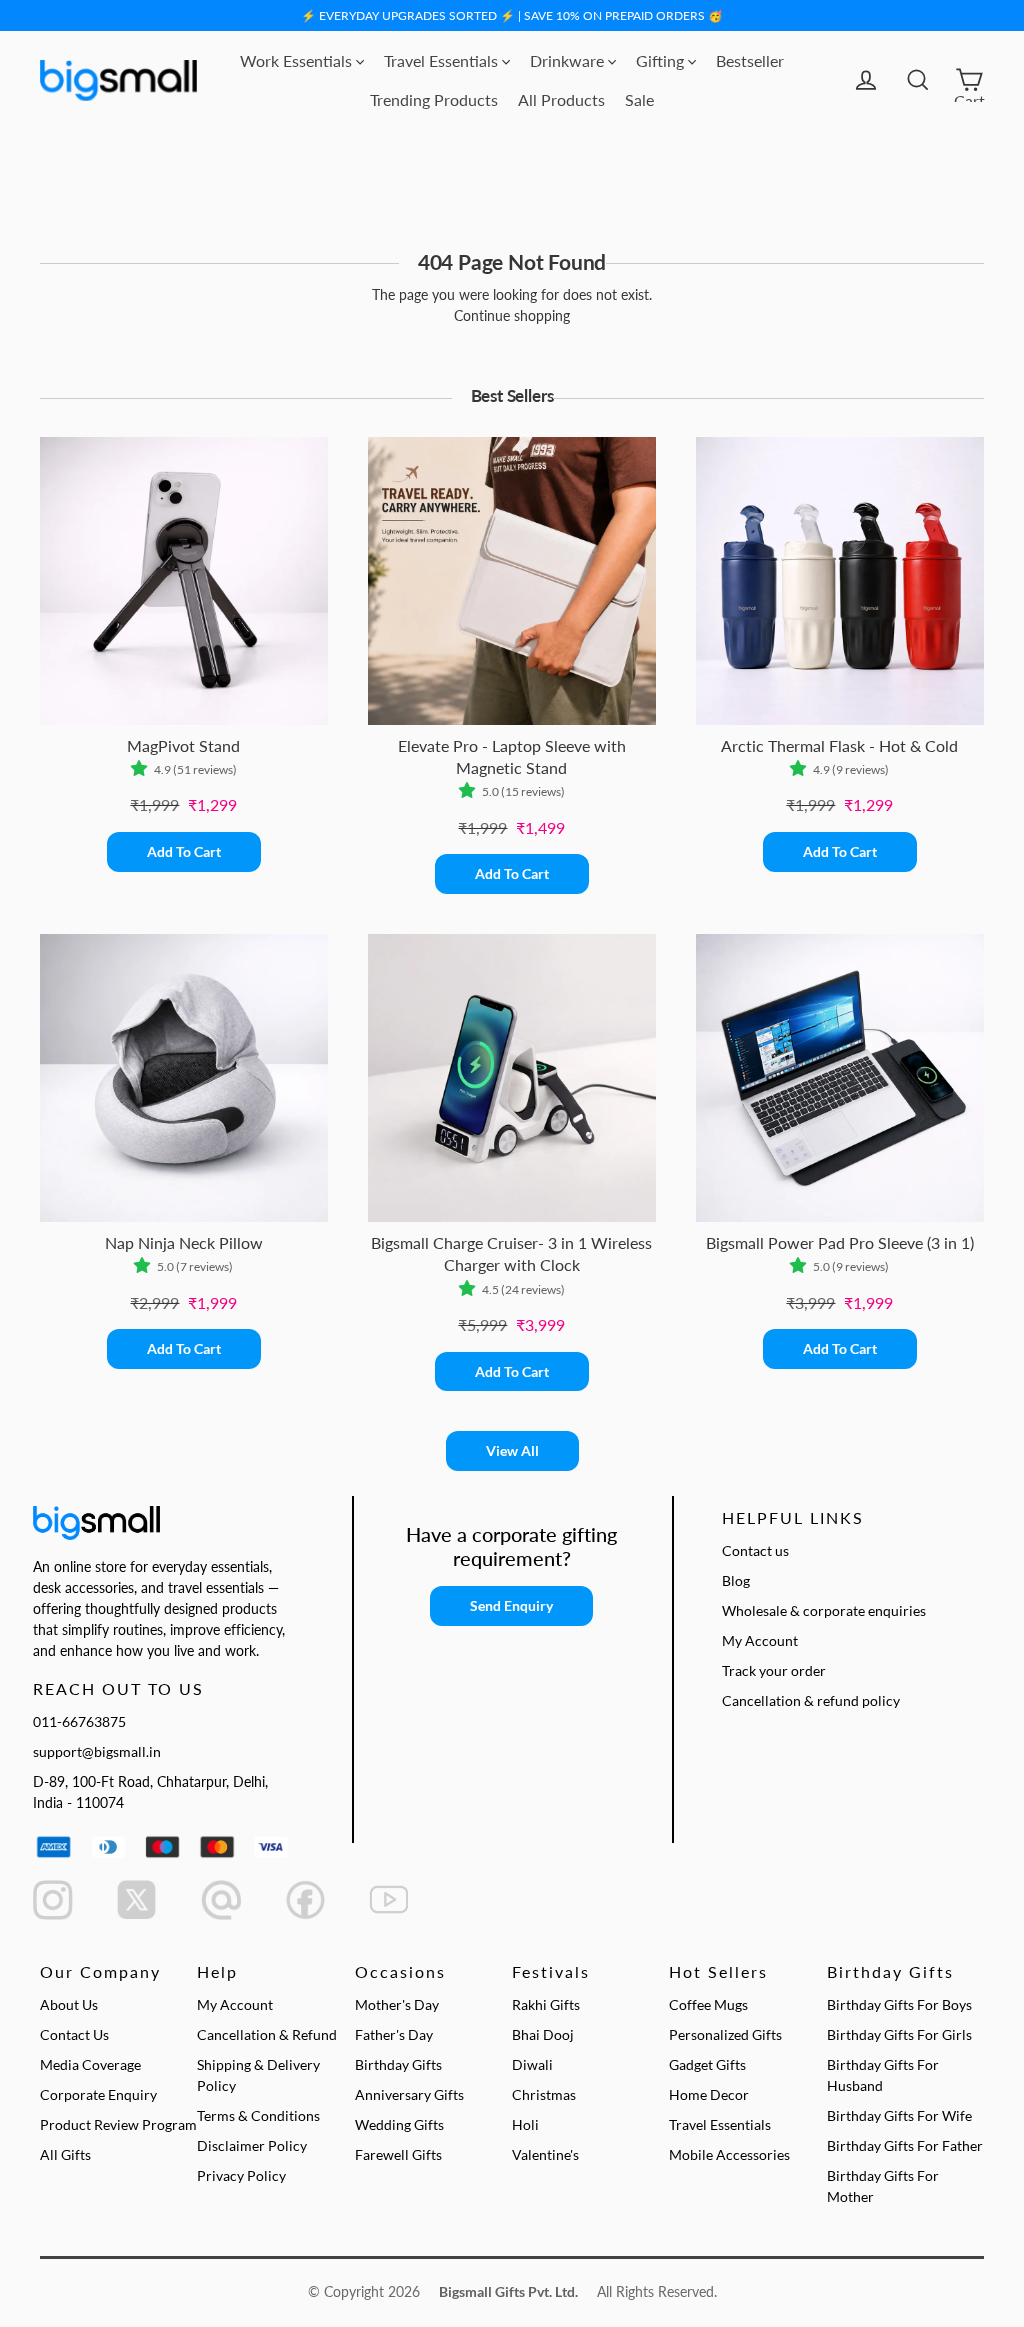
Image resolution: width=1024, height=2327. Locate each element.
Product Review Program (118, 2124)
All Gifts (65, 2154)
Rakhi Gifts (546, 2004)
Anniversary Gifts (409, 2094)
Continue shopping (512, 315)
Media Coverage (90, 2064)
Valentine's (545, 2154)
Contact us (755, 1550)
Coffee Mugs (708, 2004)
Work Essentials (298, 60)
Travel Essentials (443, 60)
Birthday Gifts (398, 2064)
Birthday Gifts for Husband (883, 2075)
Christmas (544, 2094)
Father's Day (394, 2034)
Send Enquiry (511, 1605)
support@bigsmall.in (97, 1751)
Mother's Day (397, 2004)
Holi (525, 2124)
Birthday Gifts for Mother (883, 2186)
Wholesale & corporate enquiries (824, 1610)
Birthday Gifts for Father (905, 2145)
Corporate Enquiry (98, 2094)
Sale (639, 99)
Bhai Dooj (543, 2034)
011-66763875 (79, 1721)
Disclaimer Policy (252, 2145)
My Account (760, 1640)
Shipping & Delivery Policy (258, 2075)
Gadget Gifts (707, 2064)
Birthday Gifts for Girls (899, 2034)
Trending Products (434, 99)
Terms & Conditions (258, 2115)
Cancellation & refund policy (811, 1700)
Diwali (532, 2064)
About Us (69, 2004)
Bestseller (750, 60)
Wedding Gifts (399, 2124)
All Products (561, 99)
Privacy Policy (241, 2175)
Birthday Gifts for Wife (899, 2115)
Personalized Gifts (725, 2034)
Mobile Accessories (729, 2154)
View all (512, 1450)
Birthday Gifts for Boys (899, 2004)
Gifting (662, 60)
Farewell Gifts (398, 2154)
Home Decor (709, 2094)
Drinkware (569, 60)
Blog (736, 1580)
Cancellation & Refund (267, 2034)
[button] (142, 770)
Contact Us (74, 2034)
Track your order (774, 1670)
